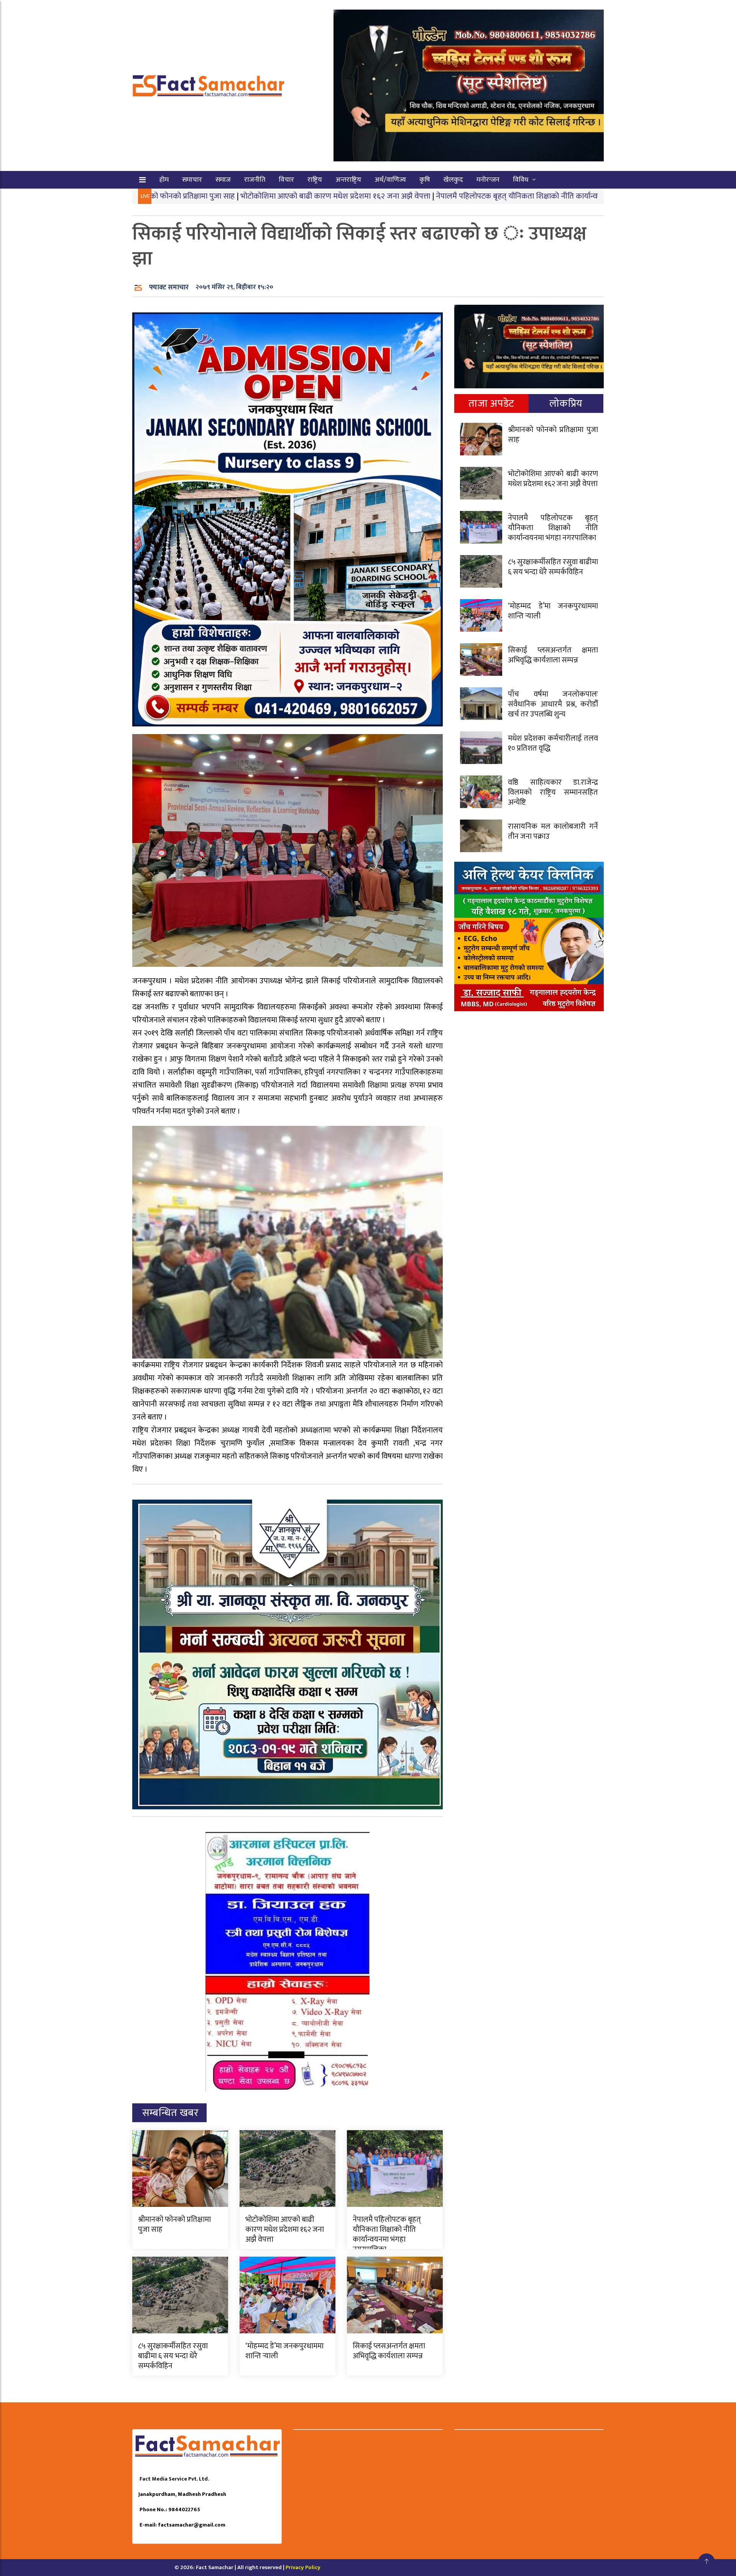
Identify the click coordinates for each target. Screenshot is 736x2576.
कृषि (425, 180)
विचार (286, 180)
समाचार (192, 180)
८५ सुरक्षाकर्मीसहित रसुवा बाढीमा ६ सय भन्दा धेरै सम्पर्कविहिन (173, 2356)
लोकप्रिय (566, 403)
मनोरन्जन (488, 180)
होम (164, 180)
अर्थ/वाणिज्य (390, 180)
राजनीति (255, 180)
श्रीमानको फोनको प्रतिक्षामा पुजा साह (174, 2224)
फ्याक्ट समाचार (169, 287)
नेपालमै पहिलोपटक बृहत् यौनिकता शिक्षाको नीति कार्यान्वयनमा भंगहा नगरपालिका (434, 196)
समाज (223, 180)
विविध (521, 180)
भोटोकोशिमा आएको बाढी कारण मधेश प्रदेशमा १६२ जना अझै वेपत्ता (218, 196)
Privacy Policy (303, 2567)
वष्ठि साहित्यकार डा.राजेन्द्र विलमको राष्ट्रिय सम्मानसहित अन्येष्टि (553, 792)
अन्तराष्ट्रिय (348, 180)
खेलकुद (453, 180)
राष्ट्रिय (315, 180)
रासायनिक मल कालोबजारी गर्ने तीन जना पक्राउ (553, 831)
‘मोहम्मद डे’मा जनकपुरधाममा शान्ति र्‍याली (284, 2351)
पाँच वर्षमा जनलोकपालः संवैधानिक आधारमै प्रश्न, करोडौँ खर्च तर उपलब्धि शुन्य (553, 704)
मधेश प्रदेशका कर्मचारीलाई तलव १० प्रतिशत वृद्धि (553, 743)
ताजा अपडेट (491, 403)
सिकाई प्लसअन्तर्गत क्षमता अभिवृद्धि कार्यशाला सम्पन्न (389, 2351)
